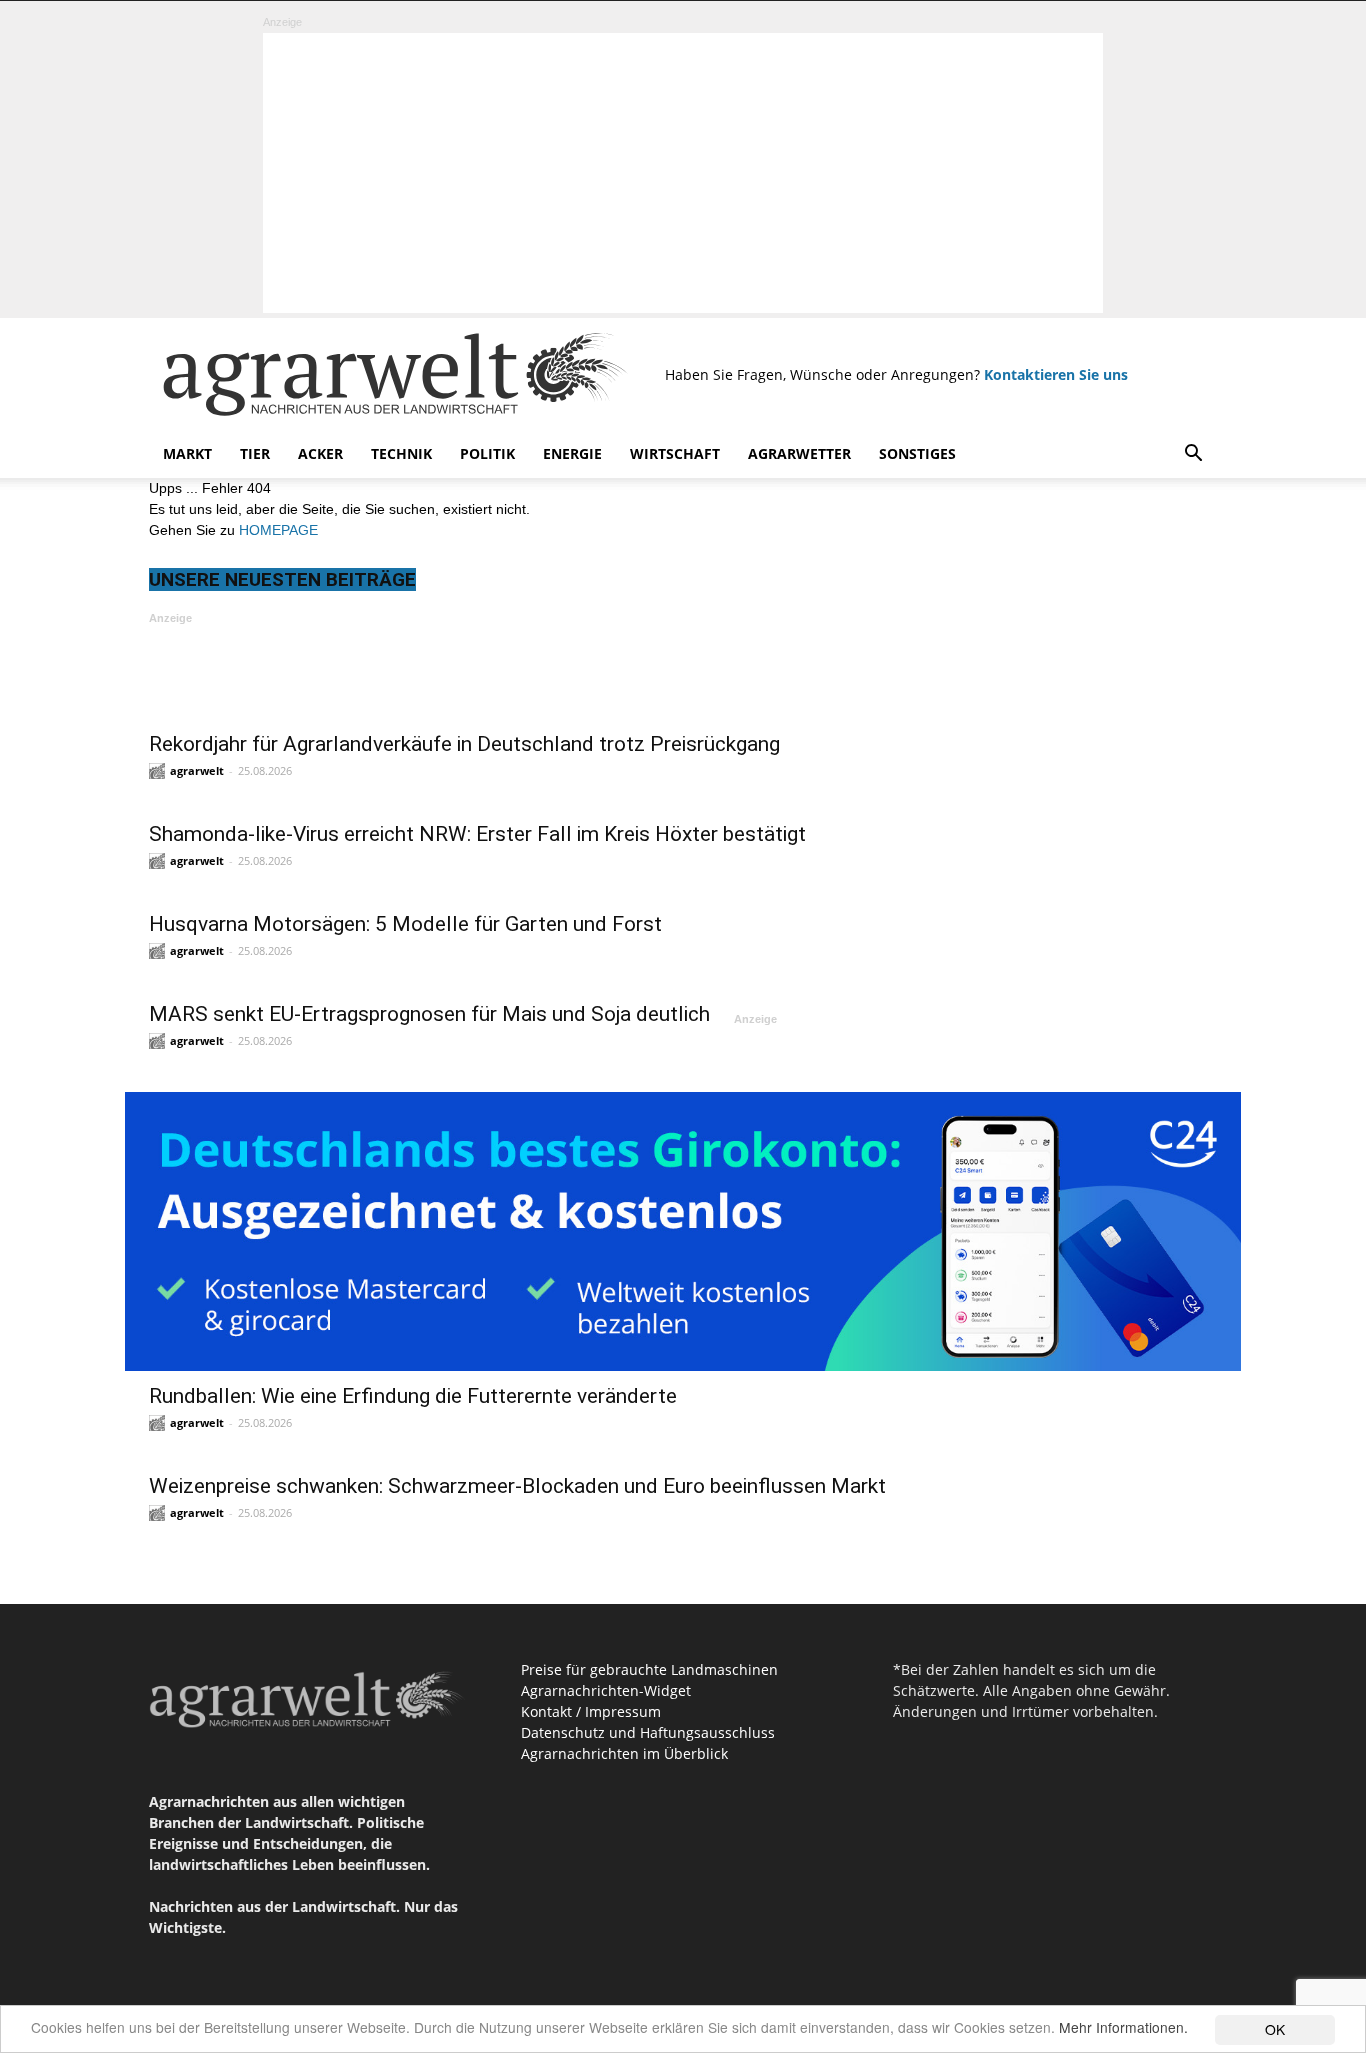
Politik (487, 453)
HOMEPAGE (278, 530)
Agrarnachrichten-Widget (606, 1690)
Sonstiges (917, 453)
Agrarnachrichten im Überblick (624, 1753)
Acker (320, 453)
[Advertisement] (683, 173)
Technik (401, 453)
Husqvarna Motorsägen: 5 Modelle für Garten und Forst (405, 924)
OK (1275, 2029)
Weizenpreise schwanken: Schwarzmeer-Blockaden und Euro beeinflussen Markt (517, 1486)
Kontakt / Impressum (591, 1711)
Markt (187, 453)
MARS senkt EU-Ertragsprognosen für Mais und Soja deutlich (429, 1014)
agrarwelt (197, 770)
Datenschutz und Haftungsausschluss (648, 1732)
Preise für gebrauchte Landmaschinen (649, 1669)
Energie (572, 453)
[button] (1193, 455)
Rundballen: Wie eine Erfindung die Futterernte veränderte (413, 1396)
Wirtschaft (675, 453)
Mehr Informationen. (1123, 2027)
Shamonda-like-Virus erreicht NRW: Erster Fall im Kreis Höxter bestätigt (477, 834)
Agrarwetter (799, 453)
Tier (255, 453)
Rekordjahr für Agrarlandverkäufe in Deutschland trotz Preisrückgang (464, 744)
